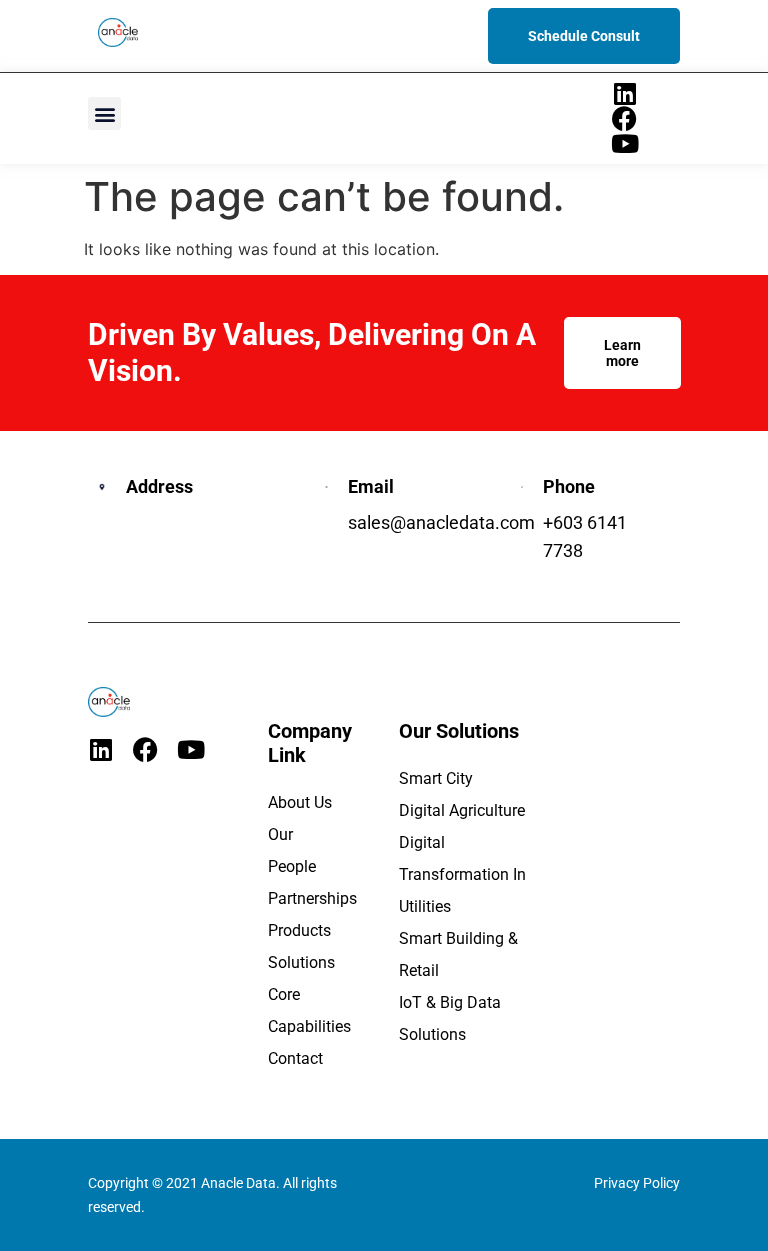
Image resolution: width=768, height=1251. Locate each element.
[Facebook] (624, 118)
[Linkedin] (624, 93)
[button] (104, 113)
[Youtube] (624, 143)
